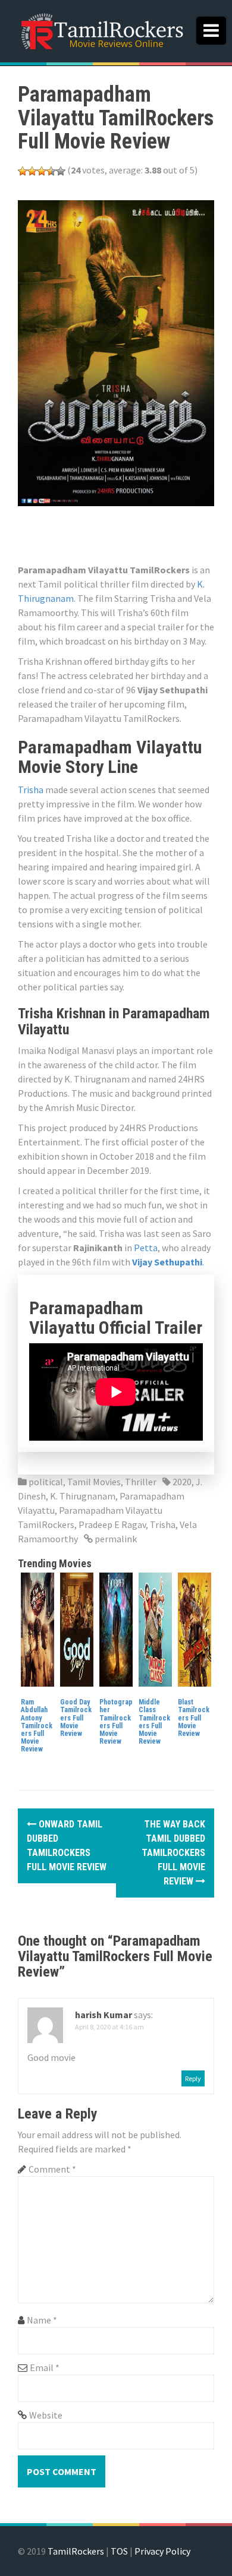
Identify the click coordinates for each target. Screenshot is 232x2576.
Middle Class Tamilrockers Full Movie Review (154, 1722)
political (46, 1482)
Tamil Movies (94, 1482)
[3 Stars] (42, 171)
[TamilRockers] (101, 30)
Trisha (31, 790)
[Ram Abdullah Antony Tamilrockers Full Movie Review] (37, 1628)
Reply (193, 2078)
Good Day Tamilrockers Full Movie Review (76, 1718)
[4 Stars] (51, 171)
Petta (146, 1248)
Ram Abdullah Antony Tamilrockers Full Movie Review (37, 1726)
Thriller (141, 1482)
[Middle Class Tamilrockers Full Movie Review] (155, 1628)
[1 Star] (23, 171)
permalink (115, 1539)
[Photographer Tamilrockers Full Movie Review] (116, 1628)
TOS (119, 2551)
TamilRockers (76, 2551)
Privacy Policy (162, 2551)
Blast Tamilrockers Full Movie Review (194, 1718)
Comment (52, 2169)
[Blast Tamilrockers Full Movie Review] (195, 1628)
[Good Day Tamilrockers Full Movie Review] (77, 1628)
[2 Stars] (32, 171)
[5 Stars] (61, 171)
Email (45, 2367)
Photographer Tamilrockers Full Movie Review (116, 1722)
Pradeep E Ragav (112, 1524)
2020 (182, 1482)
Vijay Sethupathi (167, 1262)
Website (46, 2415)
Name (42, 2320)
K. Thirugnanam (83, 1496)
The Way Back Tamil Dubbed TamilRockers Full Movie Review (173, 1853)
